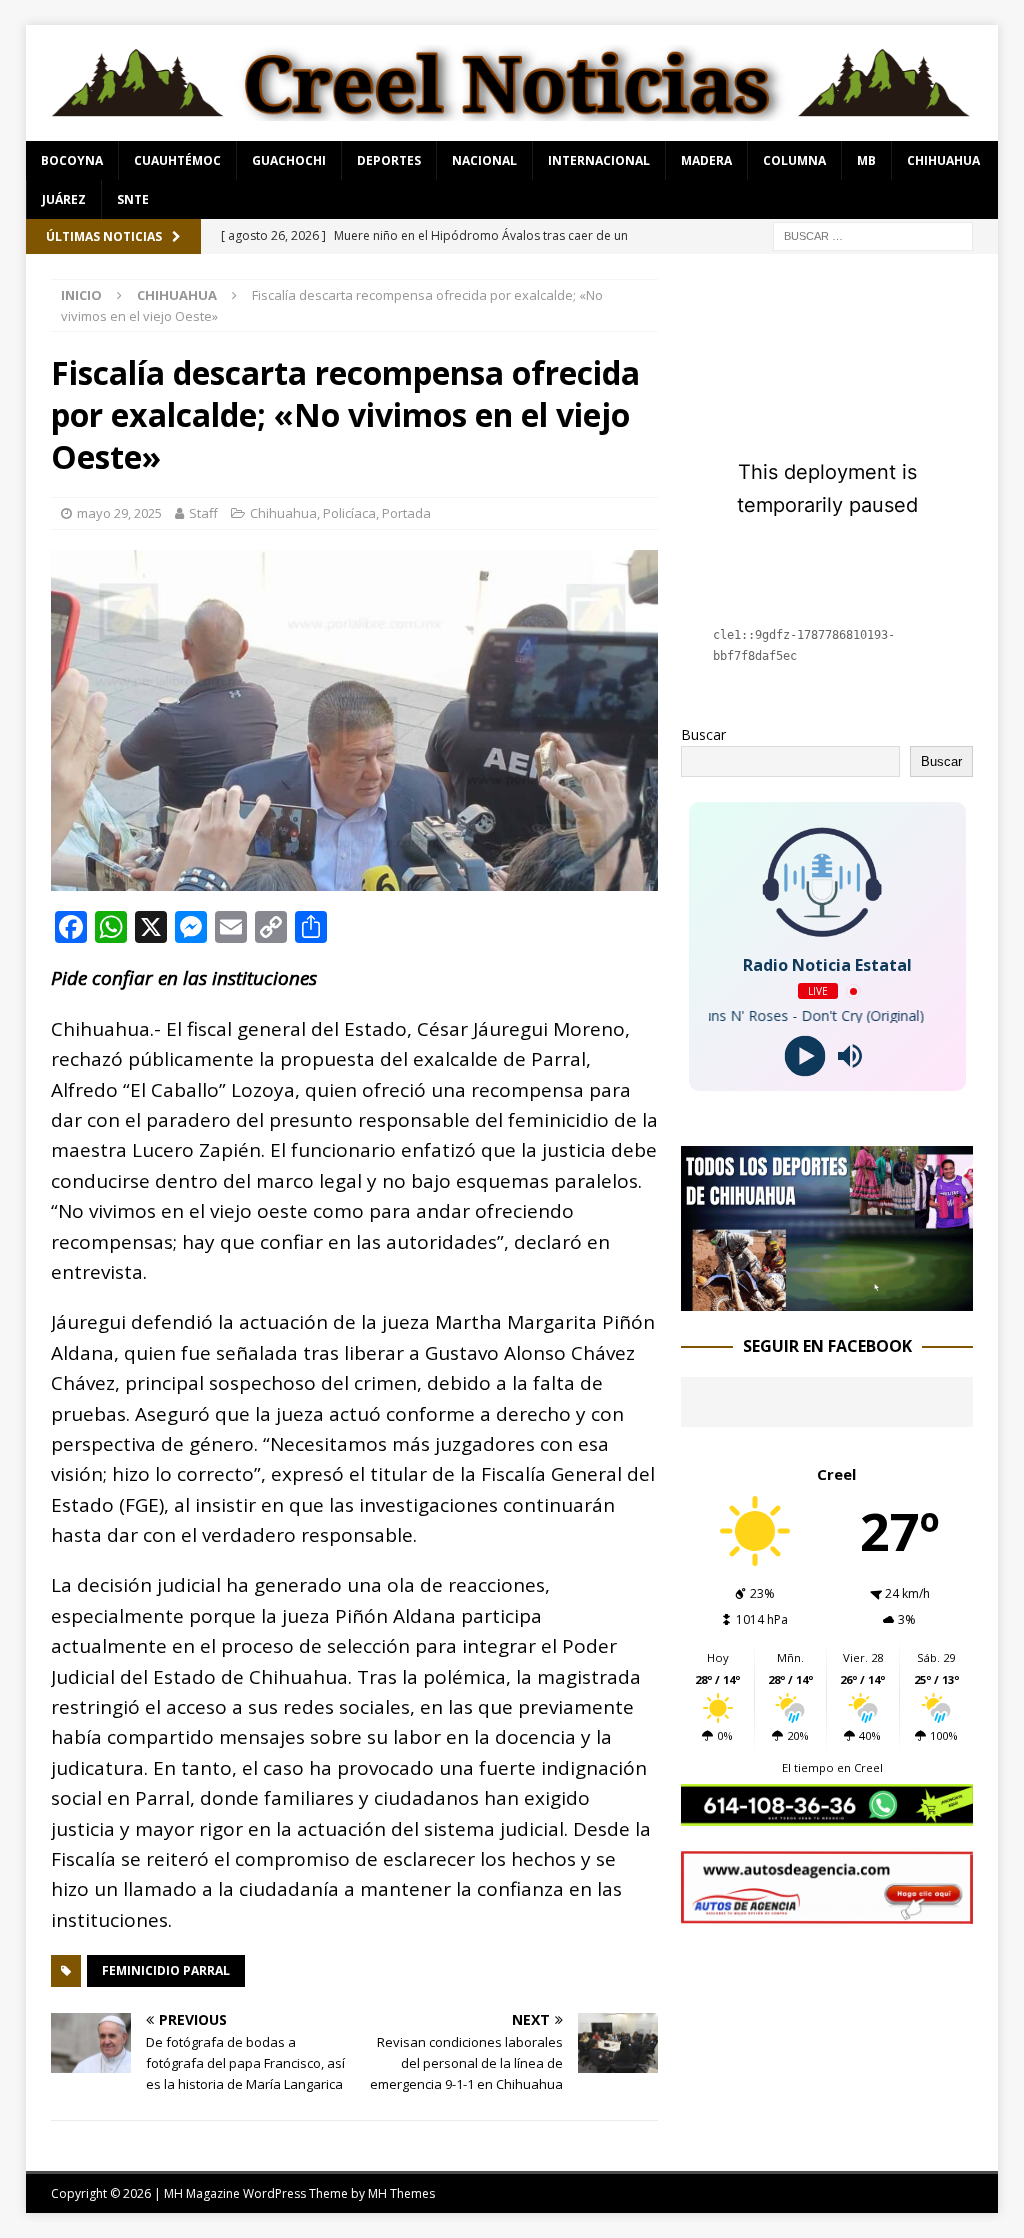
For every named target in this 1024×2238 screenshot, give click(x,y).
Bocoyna (72, 160)
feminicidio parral (166, 1970)
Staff (203, 513)
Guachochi (289, 160)
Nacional (484, 160)
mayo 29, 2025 (119, 513)
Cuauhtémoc (177, 160)
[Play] (804, 1056)
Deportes (389, 160)
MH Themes (401, 2193)
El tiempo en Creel (832, 1767)
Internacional (599, 160)
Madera (706, 160)
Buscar (703, 734)
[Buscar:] (873, 234)
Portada (406, 513)
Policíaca (349, 513)
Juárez (64, 199)
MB (866, 160)
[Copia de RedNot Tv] (827, 1298)
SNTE (133, 199)
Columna (794, 160)
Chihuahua (943, 160)
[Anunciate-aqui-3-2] (827, 1911)
